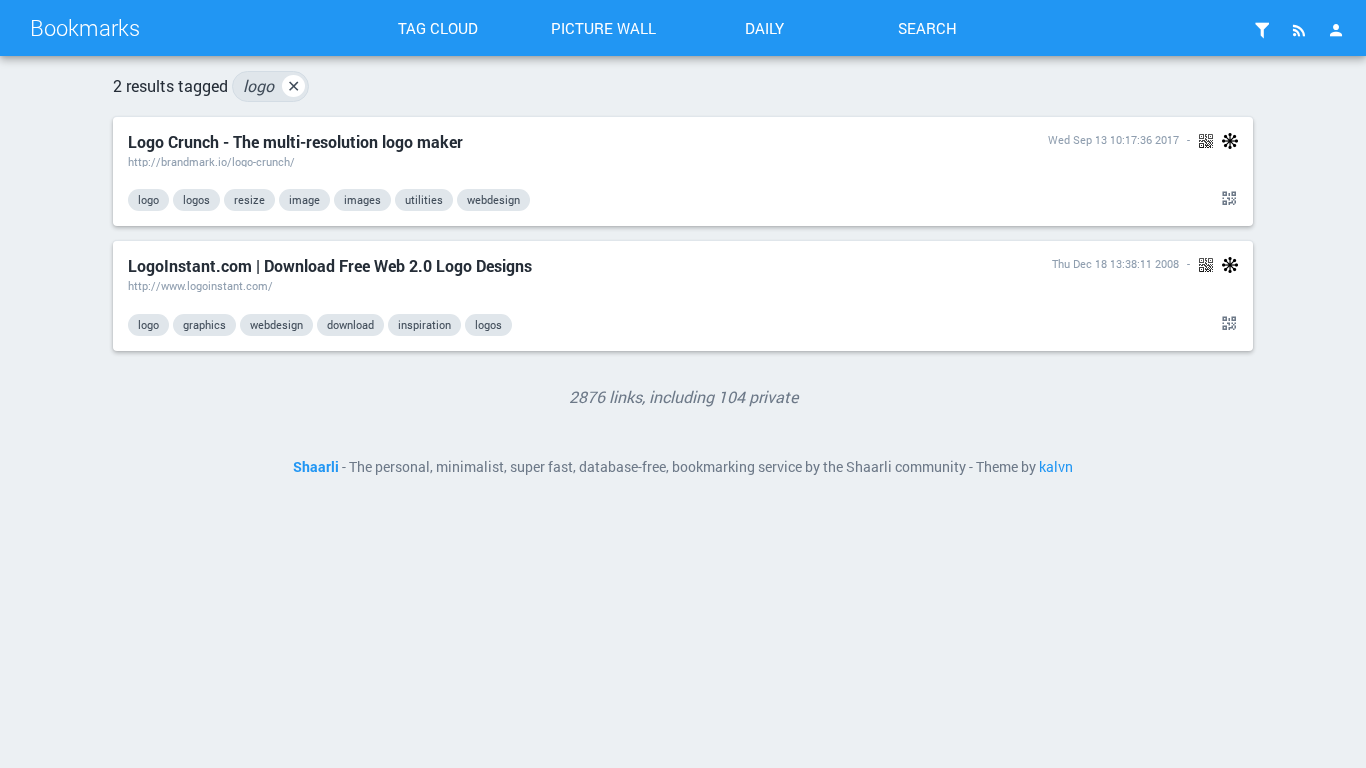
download (350, 324)
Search (927, 28)
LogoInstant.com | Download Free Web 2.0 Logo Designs (330, 265)
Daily (764, 28)
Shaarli (316, 467)
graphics (204, 324)
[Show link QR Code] (1226, 199)
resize (249, 199)
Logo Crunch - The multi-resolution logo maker (295, 141)
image (304, 199)
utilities (424, 199)
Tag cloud (438, 28)
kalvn (1056, 467)
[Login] (1336, 30)
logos (196, 199)
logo (271, 85)
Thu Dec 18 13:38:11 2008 (1115, 263)
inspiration (424, 324)
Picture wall (603, 28)
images (362, 199)
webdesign (493, 199)
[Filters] (1262, 30)
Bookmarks (85, 27)
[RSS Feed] (1299, 30)
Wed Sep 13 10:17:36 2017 (1113, 139)
